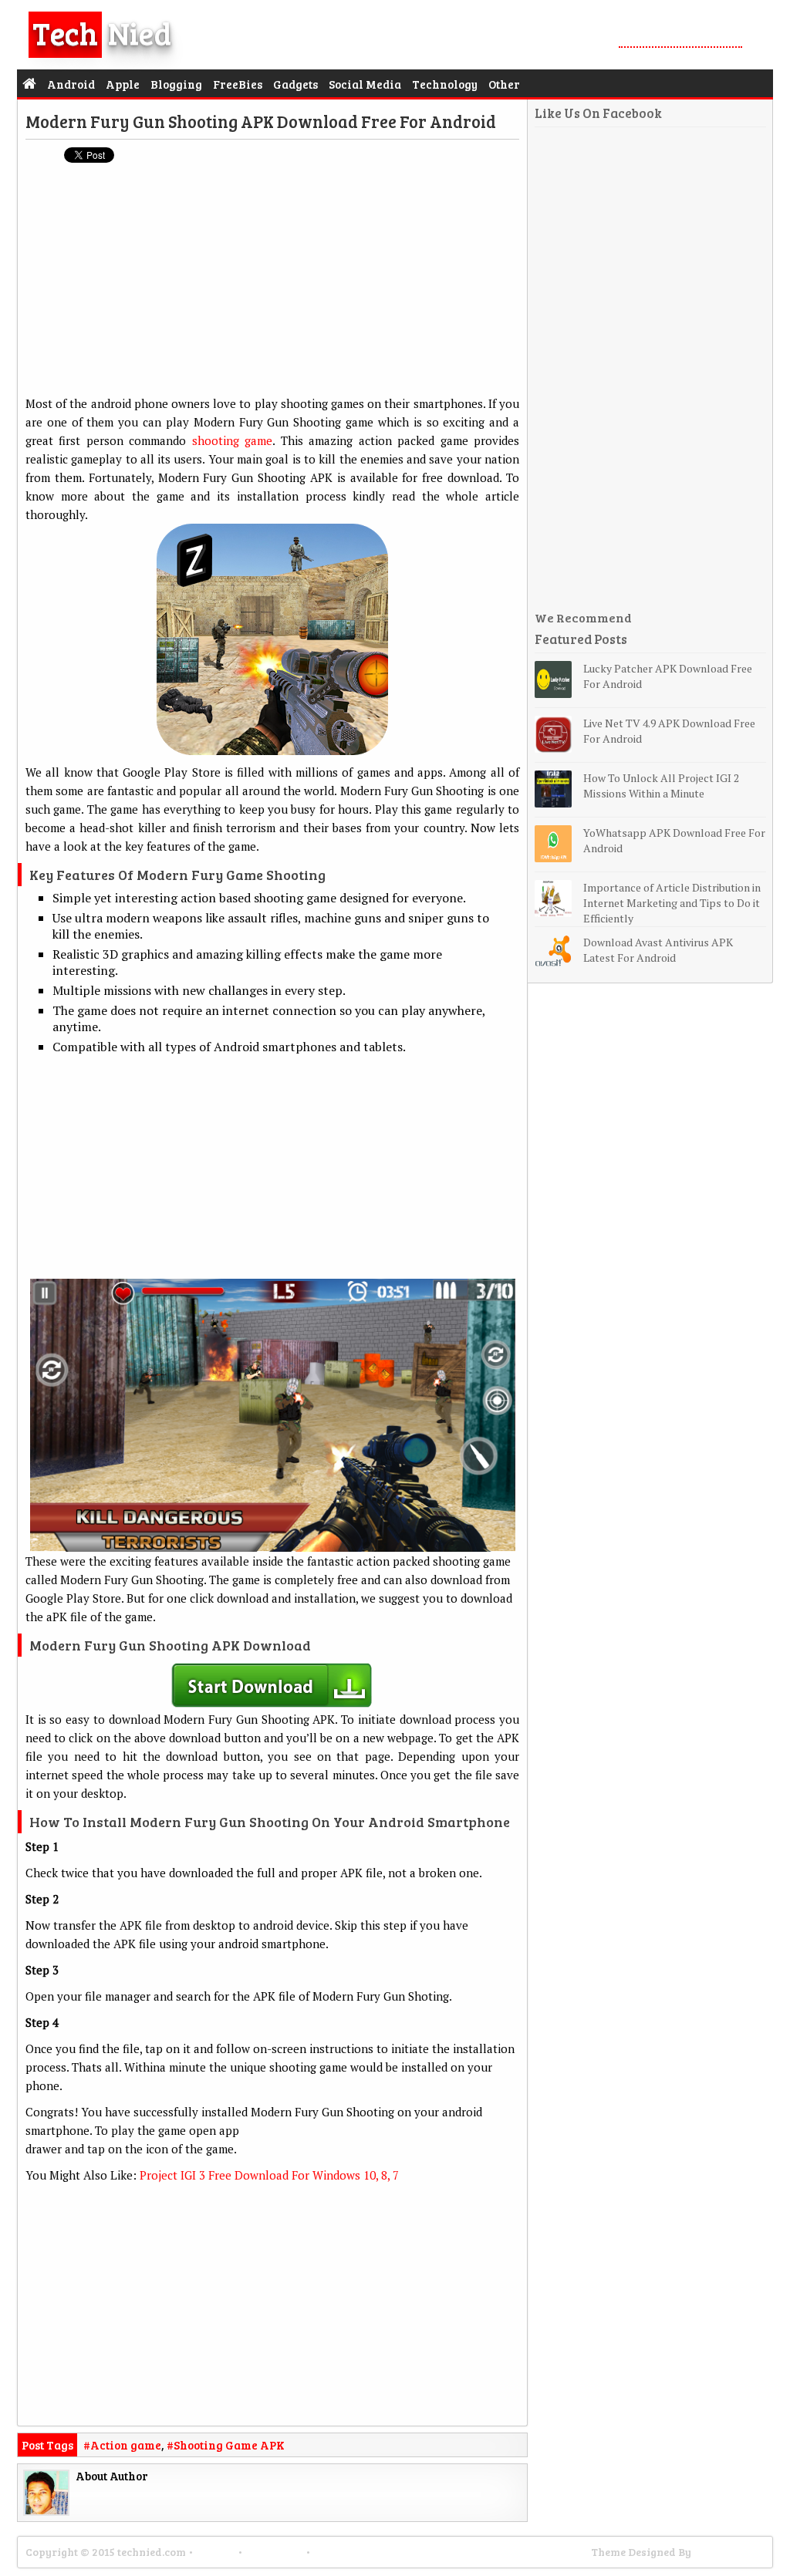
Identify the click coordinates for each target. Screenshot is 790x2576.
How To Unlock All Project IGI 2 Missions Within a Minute (661, 786)
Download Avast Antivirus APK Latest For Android (658, 950)
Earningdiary (729, 2552)
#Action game (122, 2445)
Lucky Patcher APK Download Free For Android (668, 676)
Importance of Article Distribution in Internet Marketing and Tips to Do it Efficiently (672, 903)
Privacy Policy (351, 2552)
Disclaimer (274, 2552)
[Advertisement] (272, 286)
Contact (216, 2552)
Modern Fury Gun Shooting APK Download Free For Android (261, 121)
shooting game (232, 440)
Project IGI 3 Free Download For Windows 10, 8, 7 (269, 2175)
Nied (102, 32)
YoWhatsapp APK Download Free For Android (674, 840)
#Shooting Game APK (226, 2445)
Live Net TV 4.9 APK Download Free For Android (669, 731)
